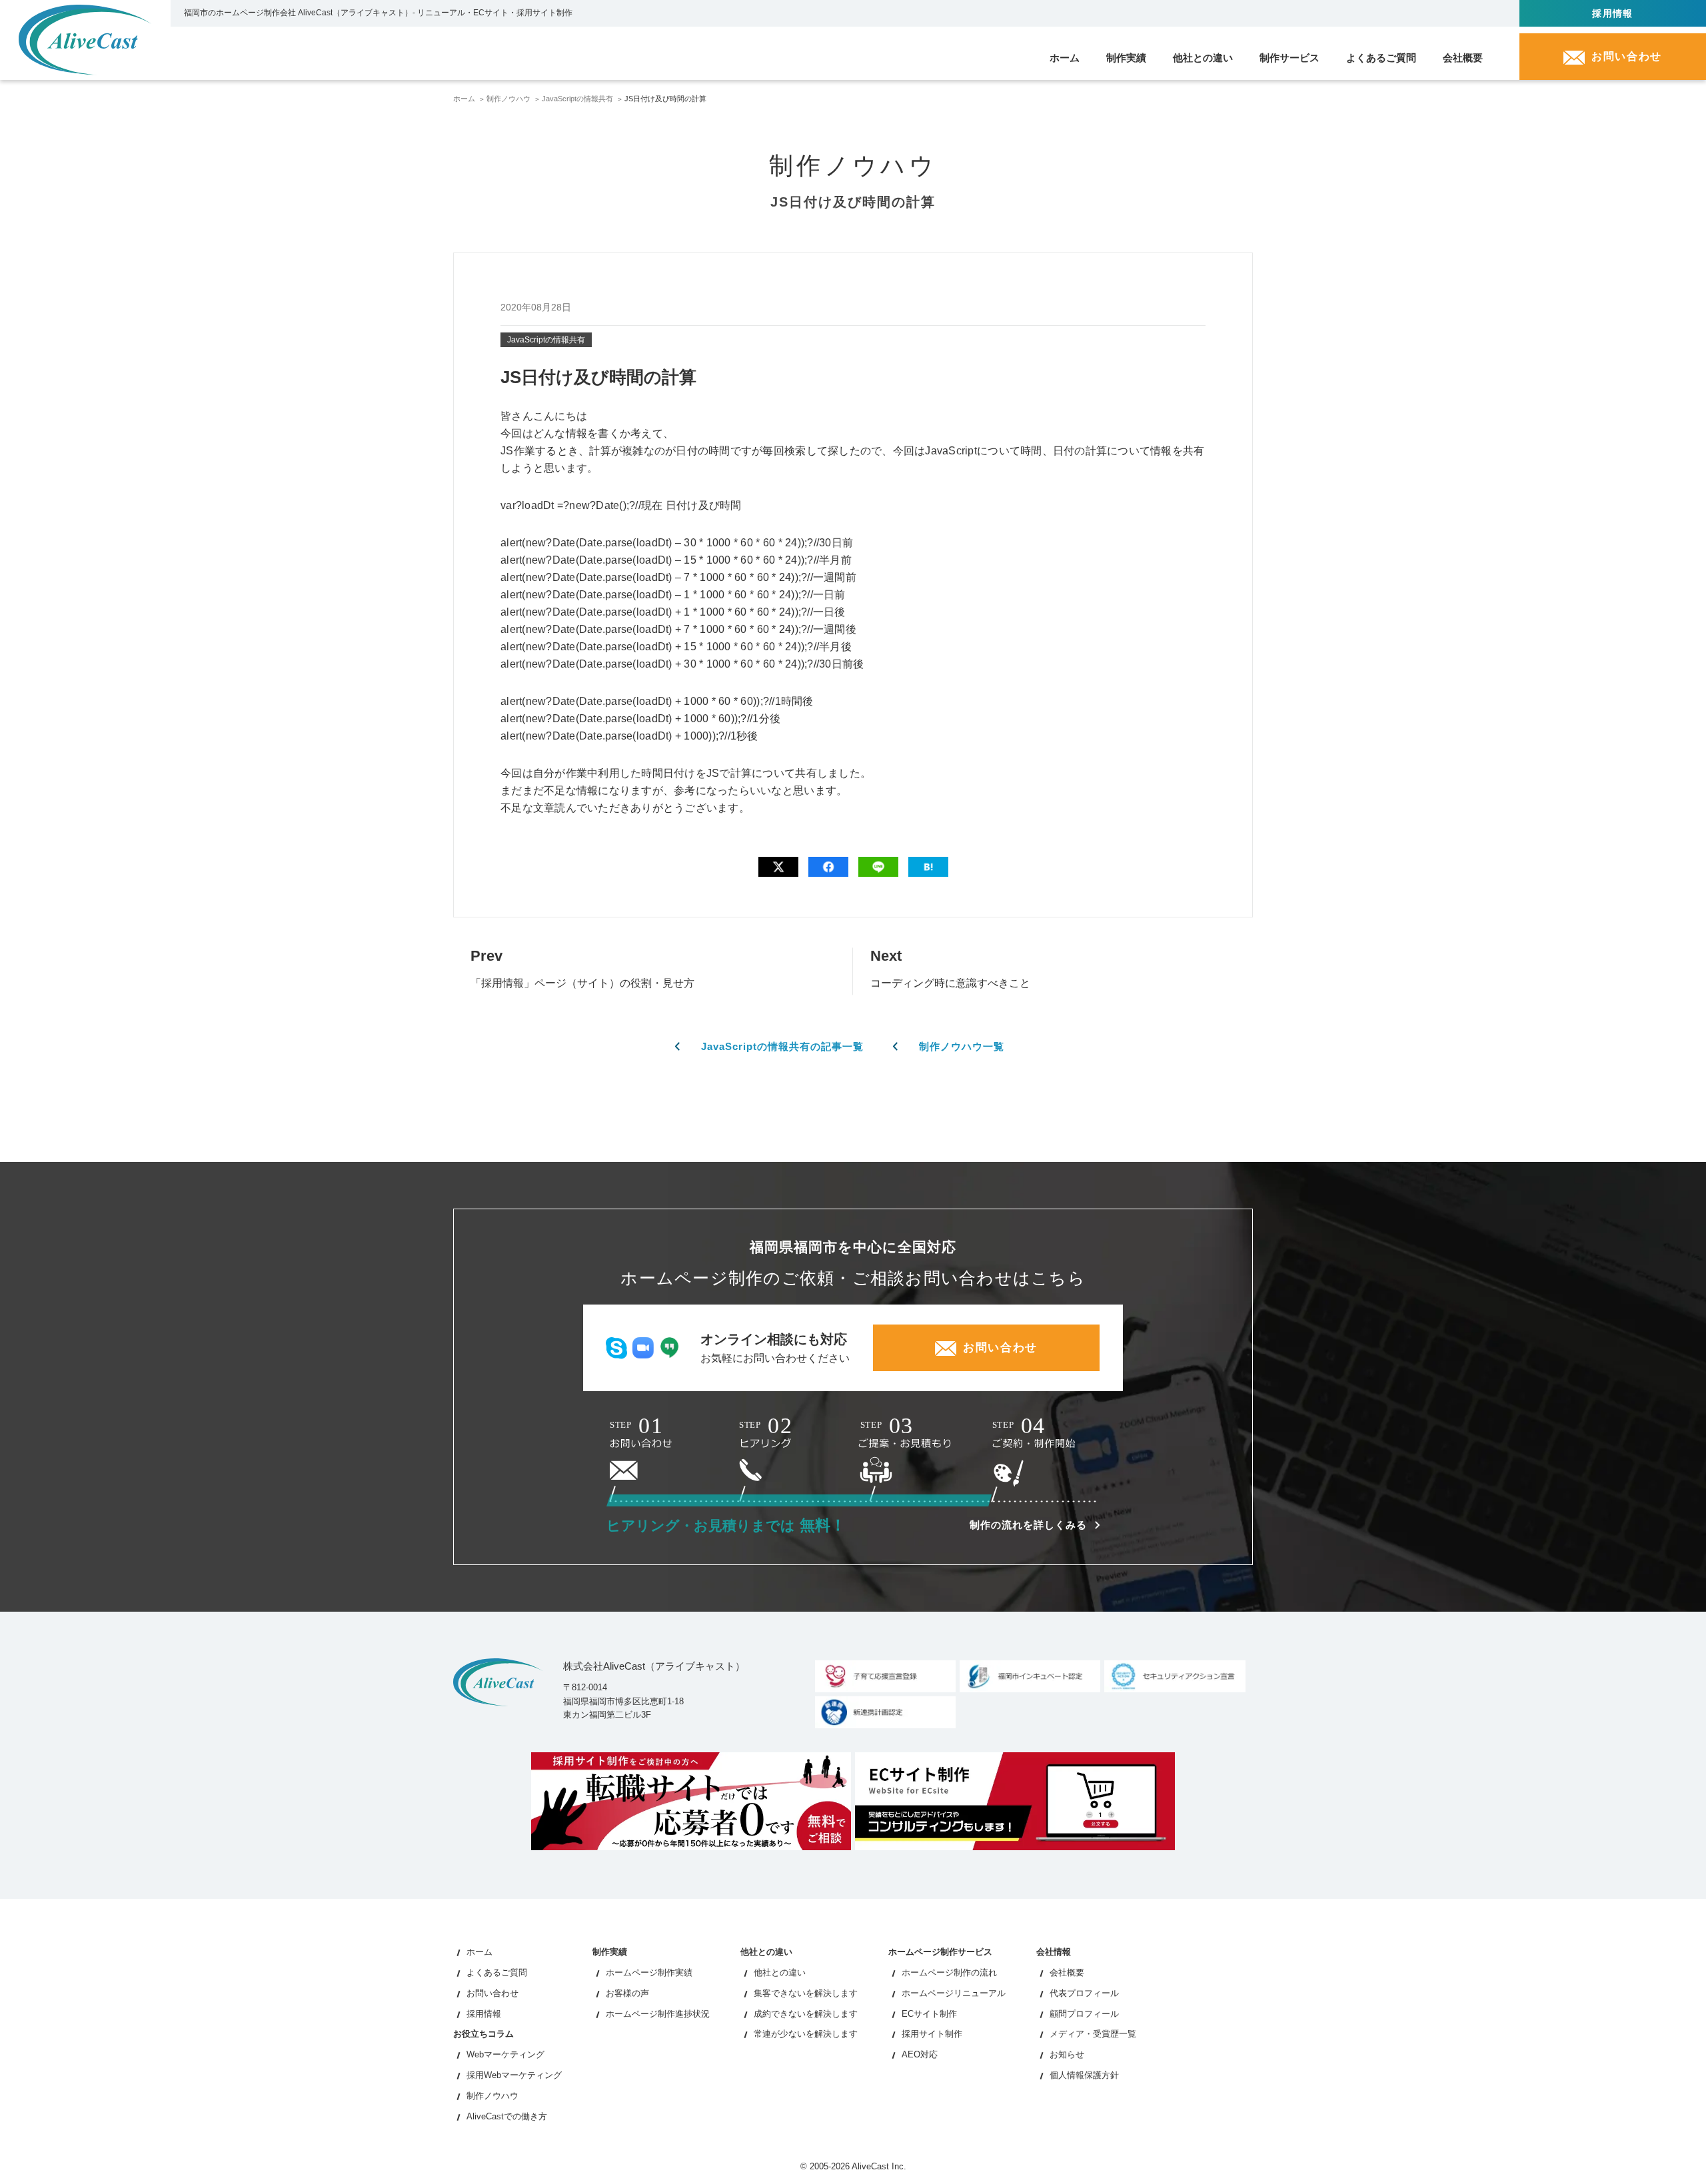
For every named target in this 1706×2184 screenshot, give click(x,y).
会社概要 (1067, 1972)
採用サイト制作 (932, 2034)
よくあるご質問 (497, 1972)
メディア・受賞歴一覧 (1093, 2034)
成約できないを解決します (806, 2014)
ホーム (464, 99)
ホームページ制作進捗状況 (658, 2014)
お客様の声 (627, 1993)
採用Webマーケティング (514, 2075)
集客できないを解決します (806, 1993)
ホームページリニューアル (954, 1993)
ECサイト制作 (929, 2014)
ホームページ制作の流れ (949, 1972)
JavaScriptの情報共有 (577, 99)
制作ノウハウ (508, 99)
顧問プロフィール (1084, 2014)
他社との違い (780, 1972)
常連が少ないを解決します (806, 2034)
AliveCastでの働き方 (507, 2116)
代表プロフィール (1084, 1993)
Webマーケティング (505, 2054)
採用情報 (1613, 13)
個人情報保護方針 (1084, 2075)
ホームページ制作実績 (649, 1972)
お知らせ (1067, 2054)
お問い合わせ (492, 1993)
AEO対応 (920, 2054)
